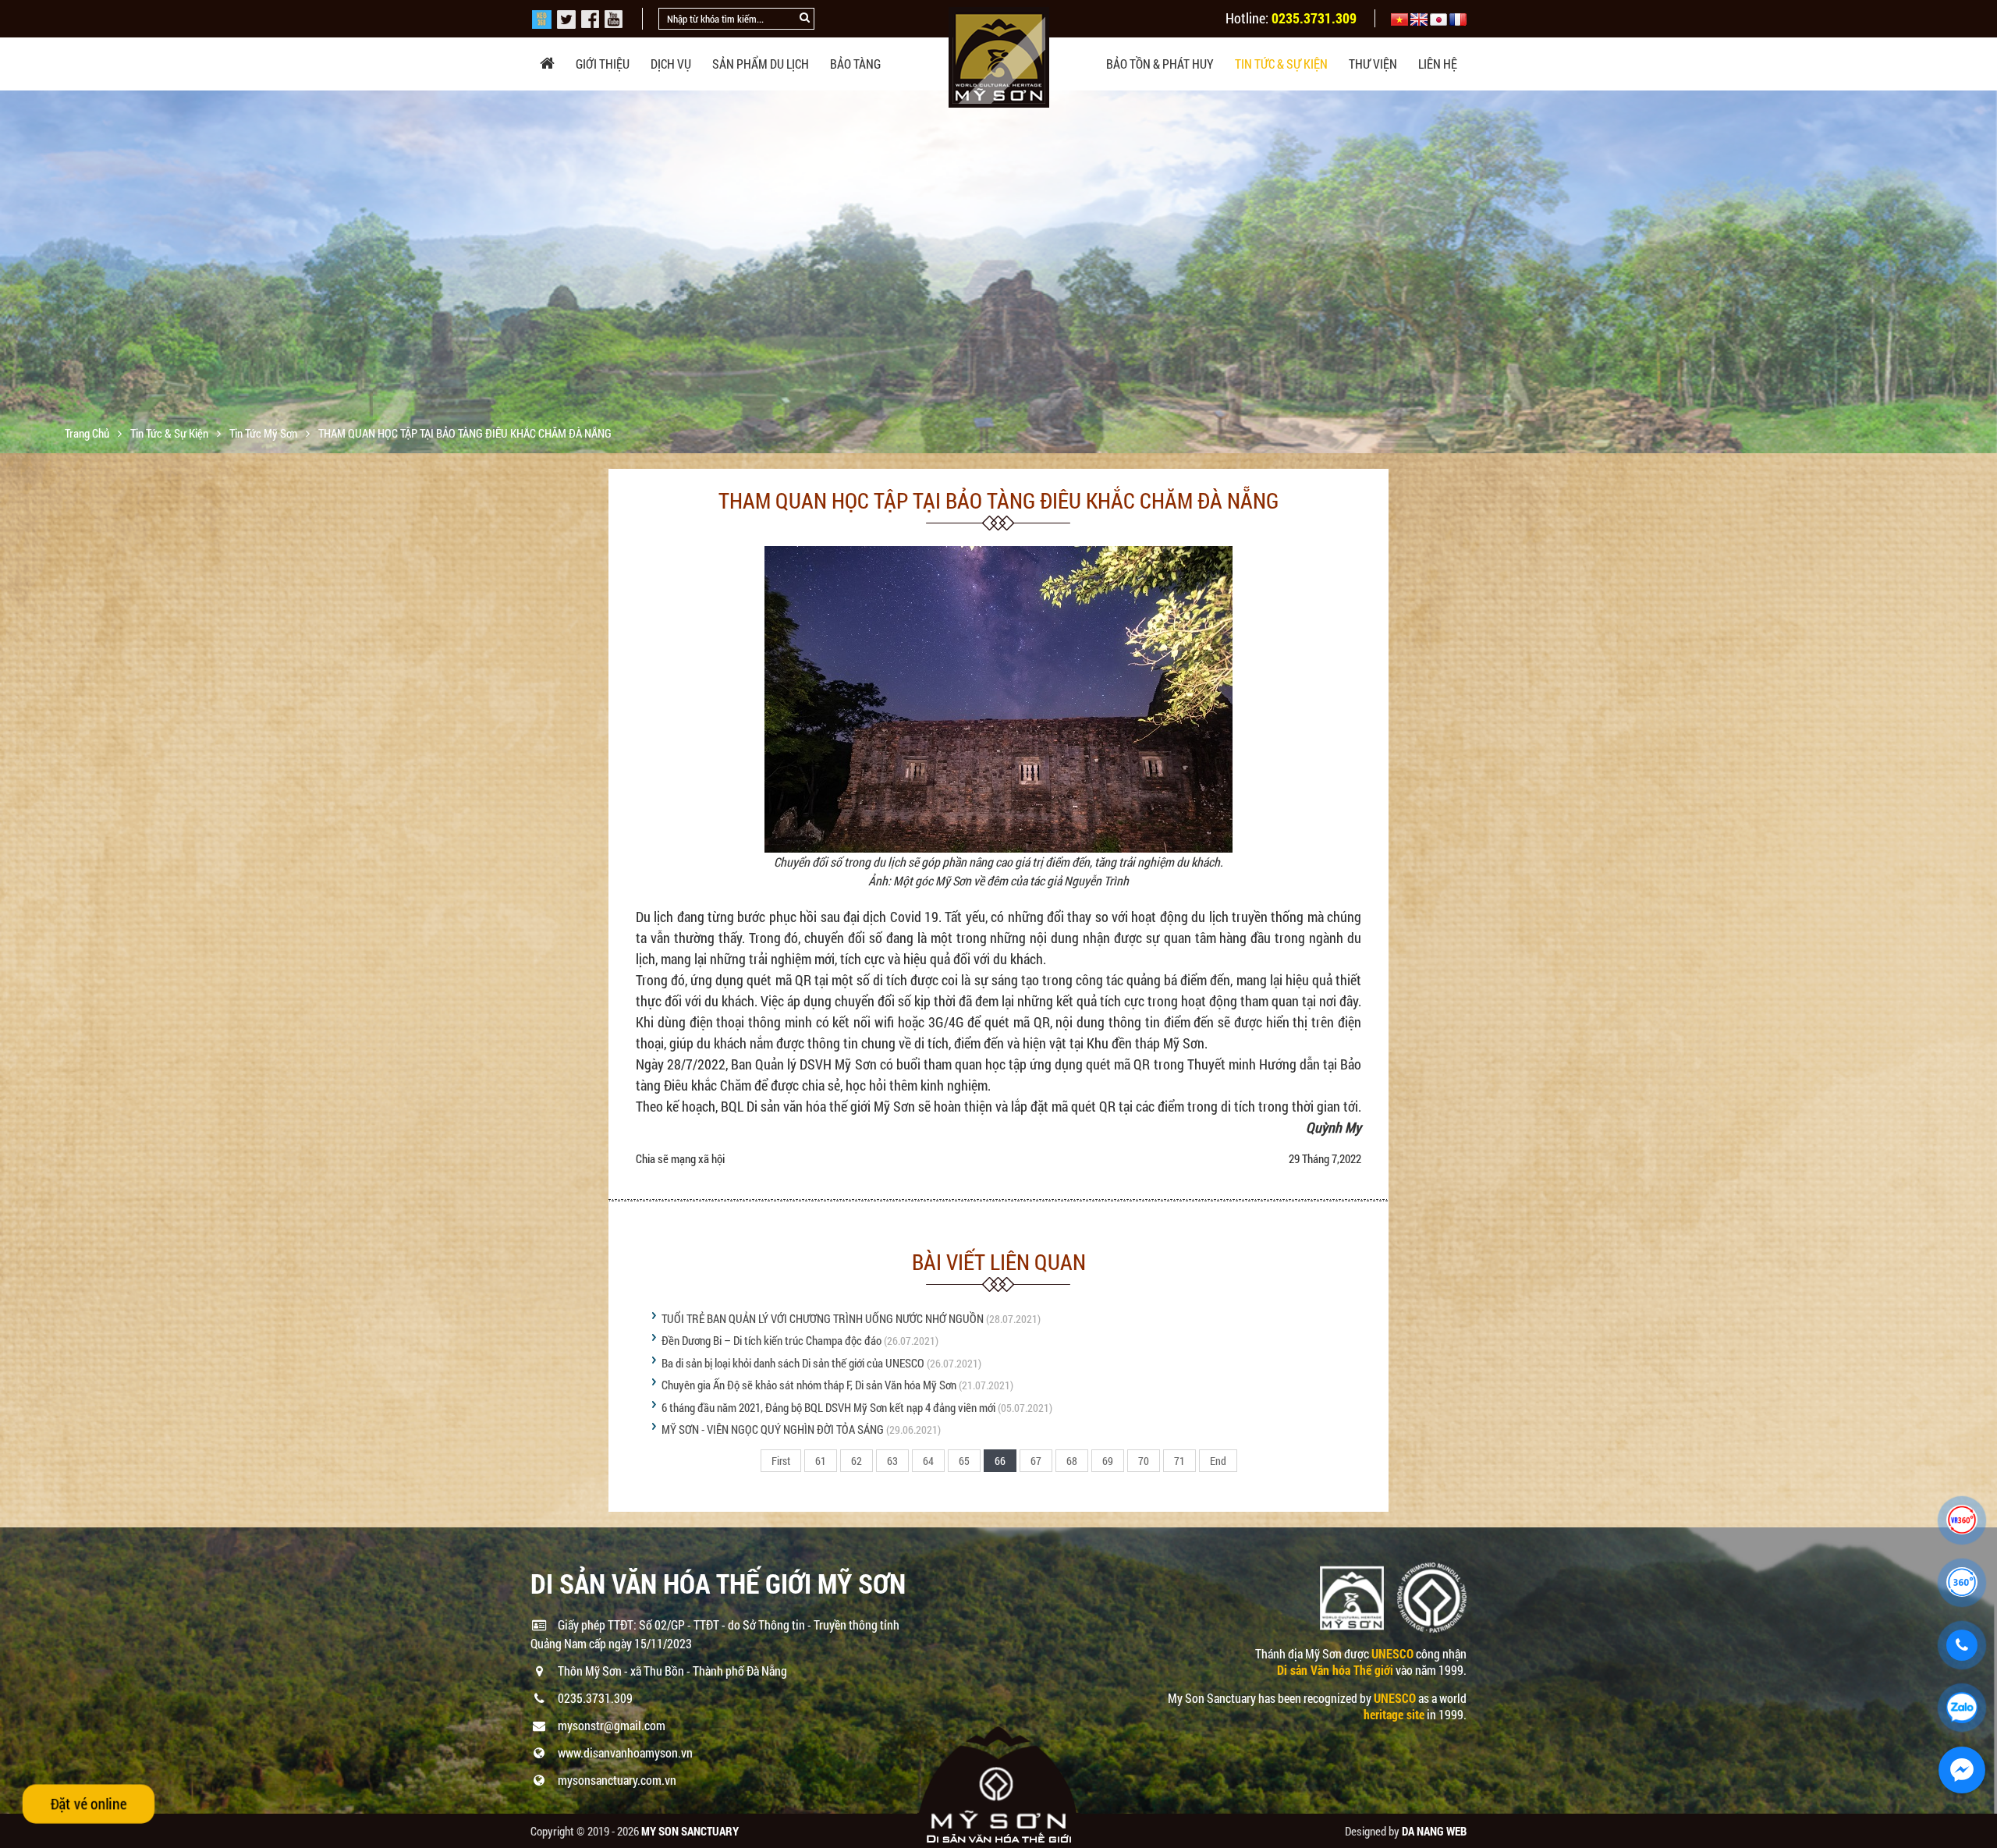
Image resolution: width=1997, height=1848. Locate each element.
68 (1072, 1461)
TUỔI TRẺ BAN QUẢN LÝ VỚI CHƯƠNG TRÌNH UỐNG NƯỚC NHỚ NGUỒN (823, 1318)
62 (857, 1461)
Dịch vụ (671, 64)
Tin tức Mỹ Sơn (264, 433)
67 (1036, 1461)
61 (821, 1461)
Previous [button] (14, 272)
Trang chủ (88, 433)
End (1218, 1461)
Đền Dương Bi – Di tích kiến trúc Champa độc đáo (771, 1340)
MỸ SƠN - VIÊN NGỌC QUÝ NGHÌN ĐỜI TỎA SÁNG (773, 1429)
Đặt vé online (89, 1803)
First (781, 1461)
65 (964, 1461)
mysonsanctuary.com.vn (617, 1780)
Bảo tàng (855, 64)
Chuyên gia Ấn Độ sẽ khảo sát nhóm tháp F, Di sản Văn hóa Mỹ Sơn (809, 1385)
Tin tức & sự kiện (1281, 64)
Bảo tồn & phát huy (1160, 64)
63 (892, 1461)
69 (1108, 1461)
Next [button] (1983, 272)
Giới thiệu (603, 64)
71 (1179, 1461)
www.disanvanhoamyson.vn (625, 1752)
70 (1144, 1461)
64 (928, 1461)
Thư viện (1373, 64)
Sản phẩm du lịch (761, 64)
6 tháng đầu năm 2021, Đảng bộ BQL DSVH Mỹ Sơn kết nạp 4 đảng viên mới (828, 1407)
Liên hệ (1438, 64)
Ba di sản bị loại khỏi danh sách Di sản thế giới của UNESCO (793, 1363)
